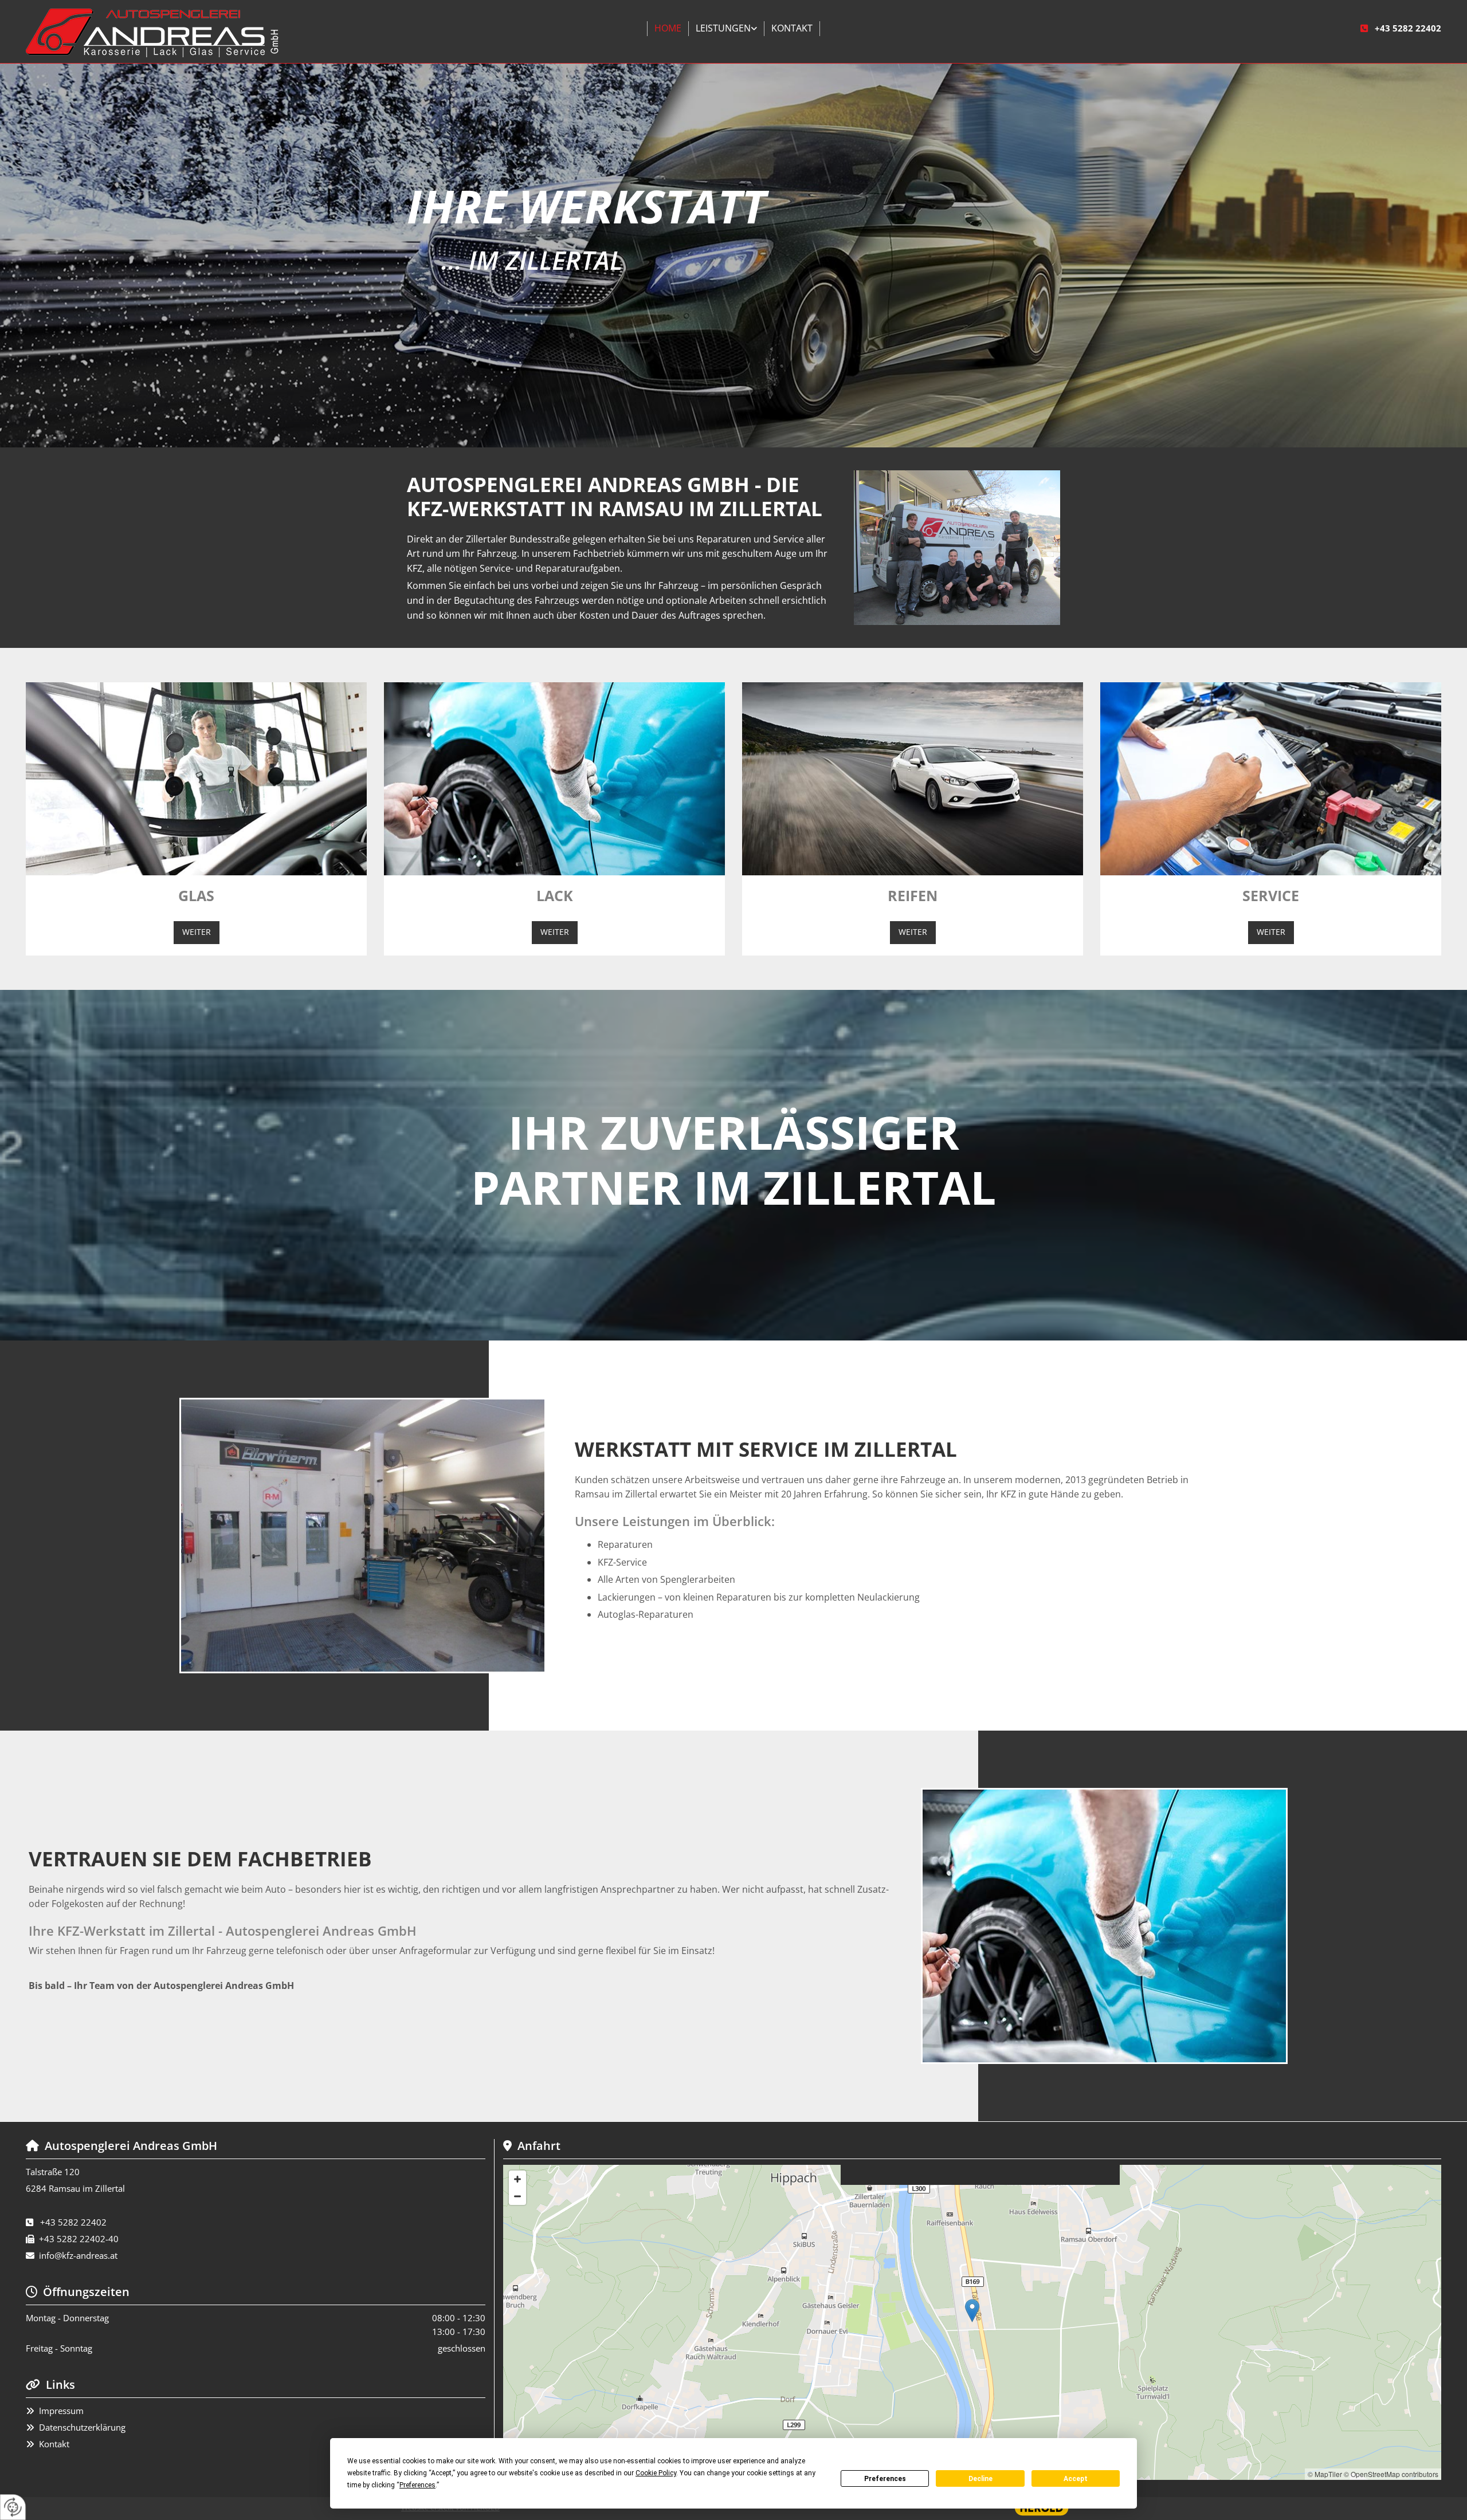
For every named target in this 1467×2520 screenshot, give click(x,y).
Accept (1076, 2479)
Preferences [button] (417, 2485)
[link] (727, 29)
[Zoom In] (517, 2179)
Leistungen (723, 28)
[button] (197, 932)
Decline (980, 2479)
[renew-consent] (13, 2507)
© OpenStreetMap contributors (1391, 2474)
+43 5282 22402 (1408, 28)
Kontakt (792, 28)
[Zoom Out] (517, 2196)
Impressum (61, 2411)
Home (668, 28)
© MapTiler (1325, 2474)
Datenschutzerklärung (82, 2427)
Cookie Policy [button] (656, 2473)
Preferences (885, 2479)
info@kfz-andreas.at (78, 2255)
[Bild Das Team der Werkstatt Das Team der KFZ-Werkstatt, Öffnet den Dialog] (957, 548)
